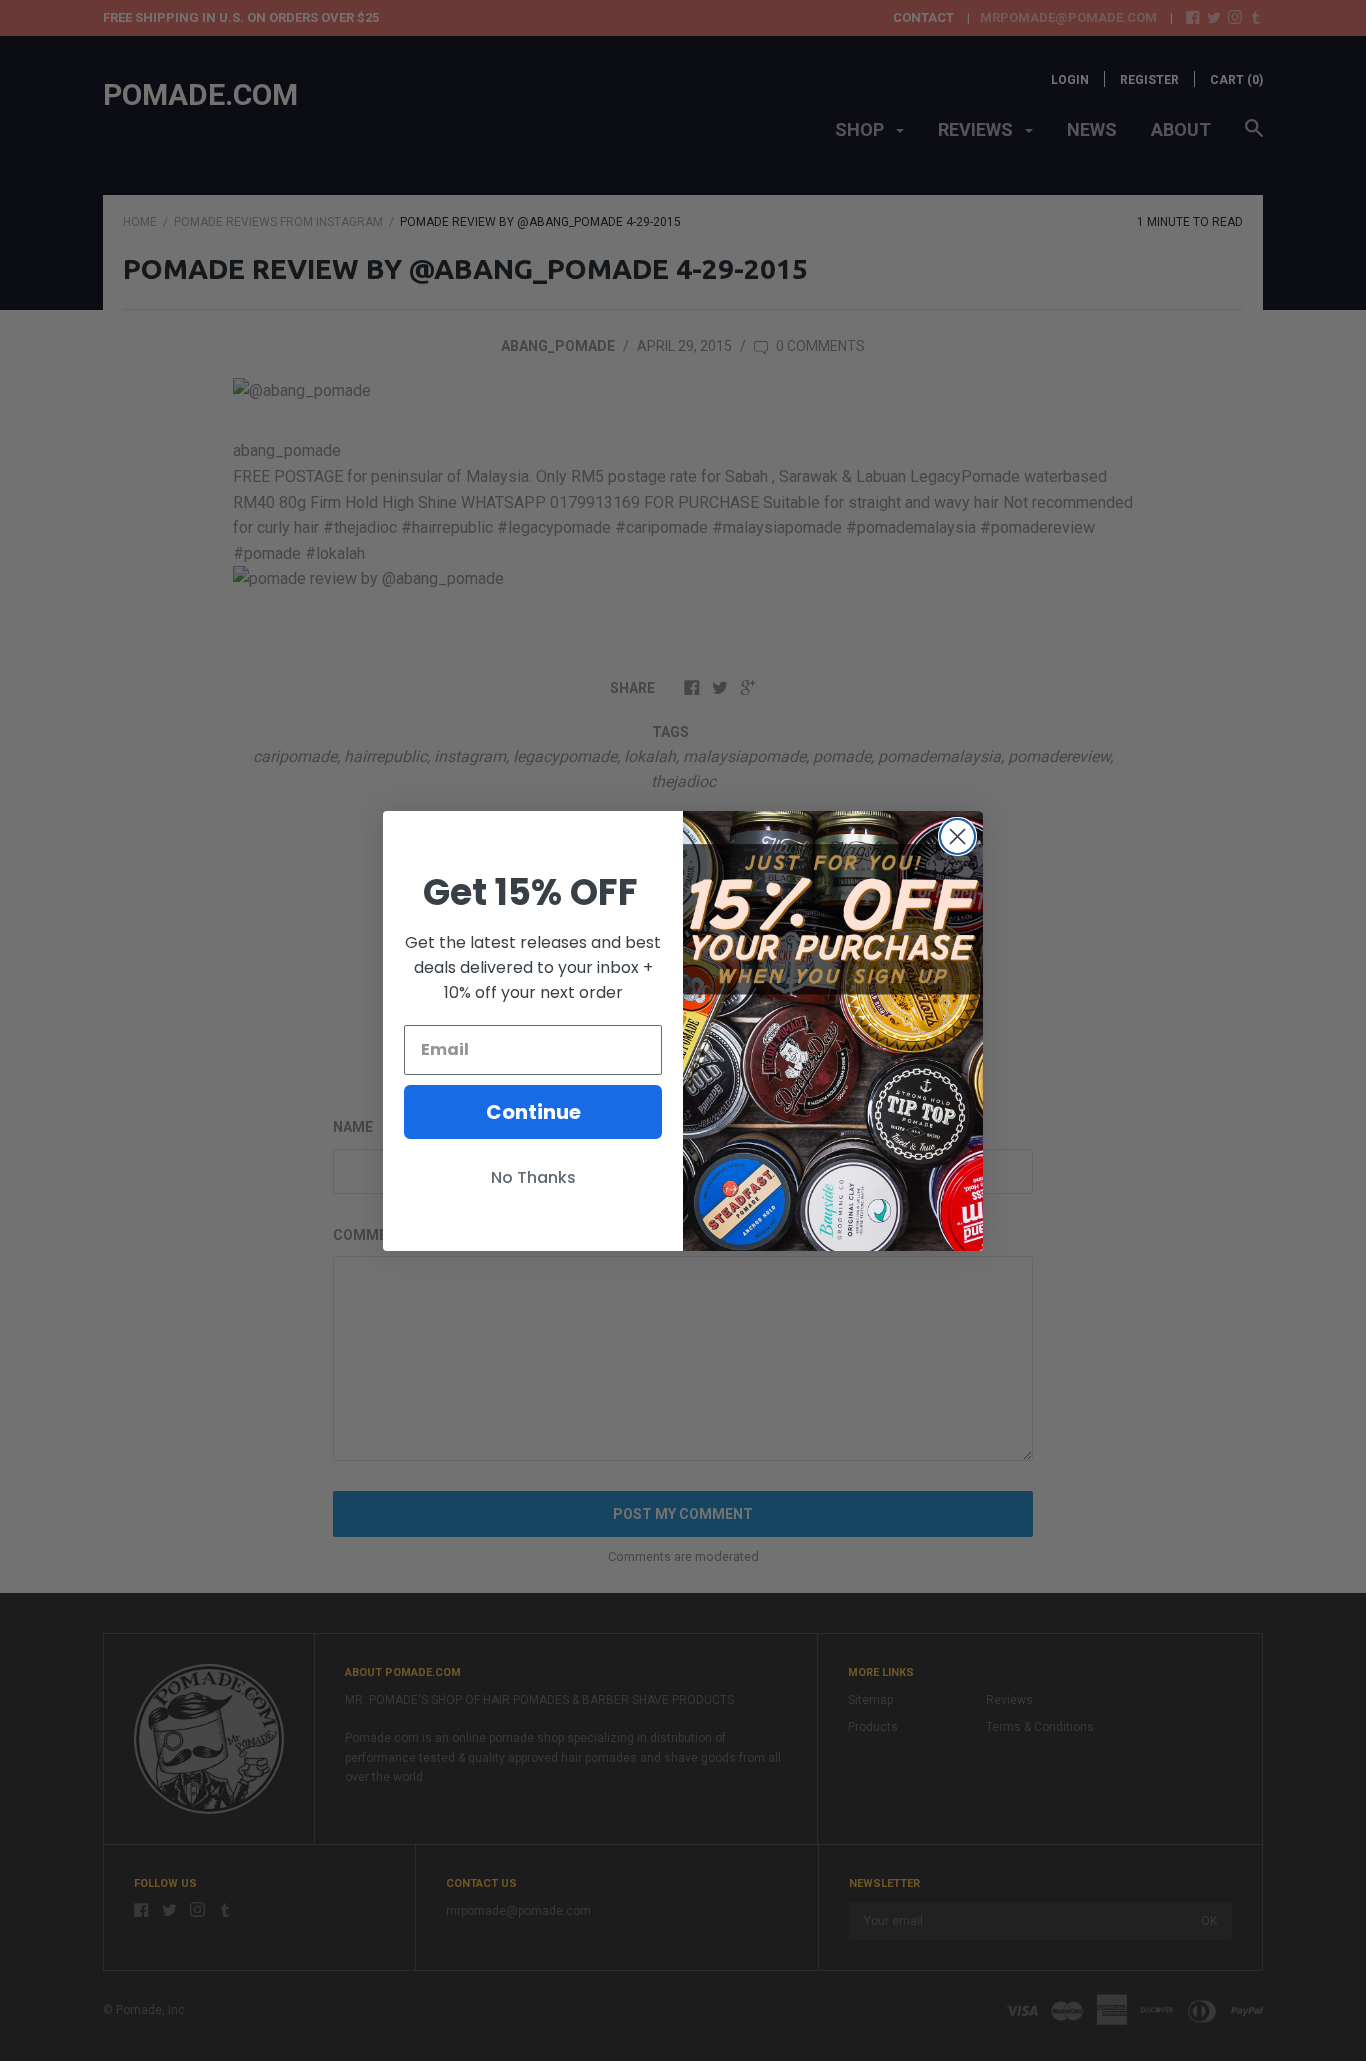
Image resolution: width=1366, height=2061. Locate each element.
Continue (533, 1112)
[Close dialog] (957, 836)
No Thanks (533, 1177)
